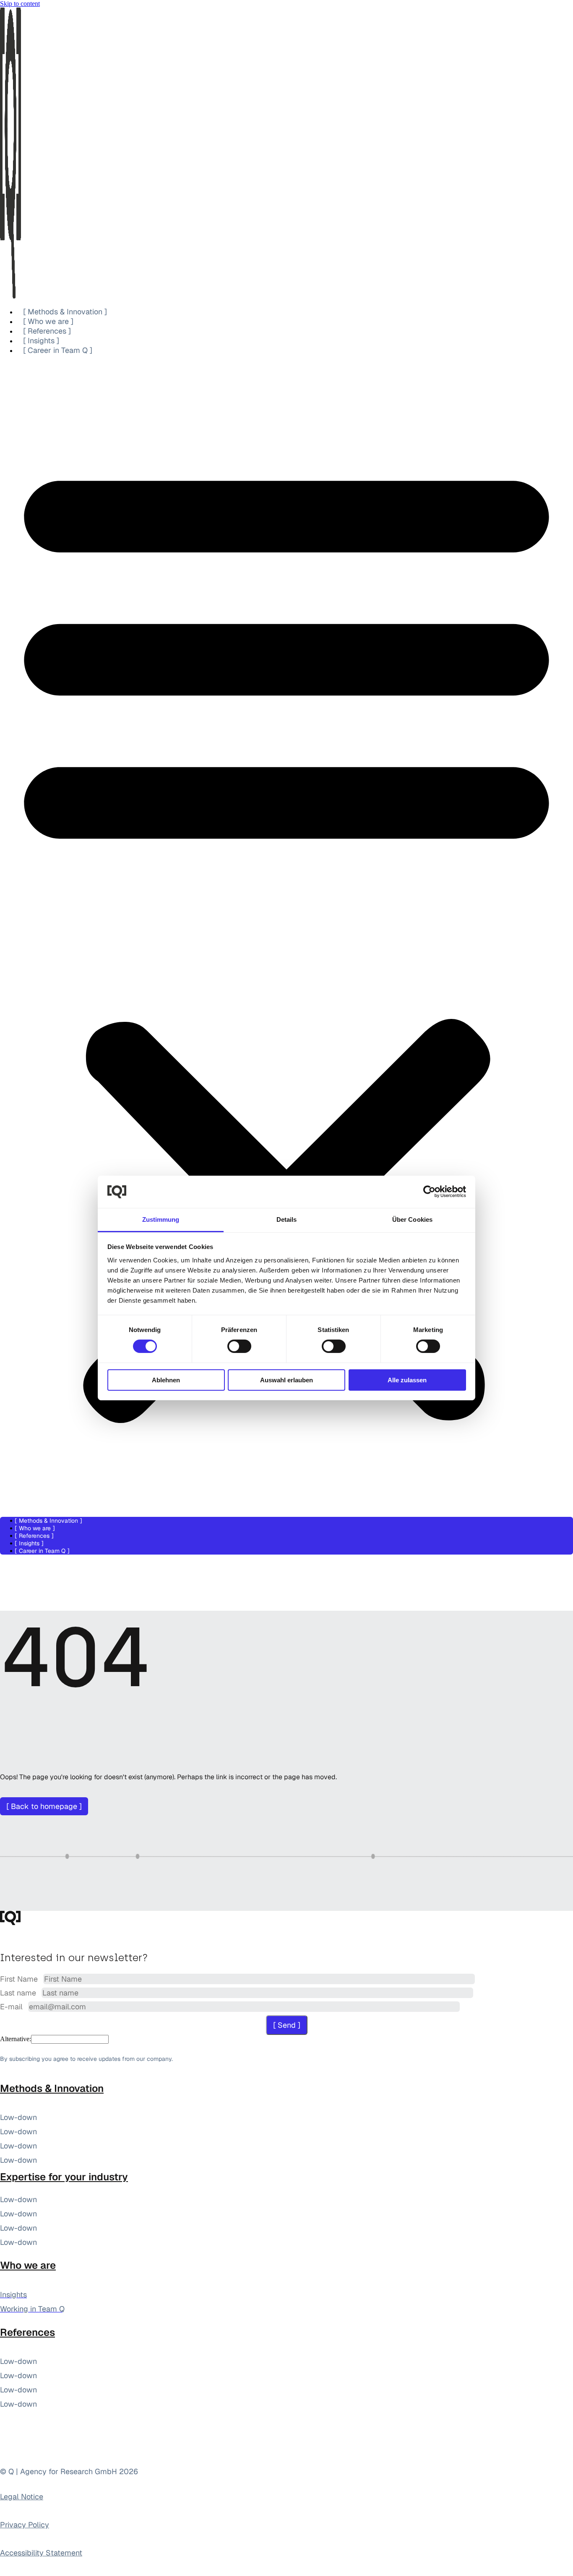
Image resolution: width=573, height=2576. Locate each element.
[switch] (239, 1346)
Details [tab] (287, 1219)
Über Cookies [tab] (412, 1219)
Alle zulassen (407, 1380)
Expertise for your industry (64, 2177)
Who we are (28, 2265)
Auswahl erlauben (286, 1380)
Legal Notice (22, 2497)
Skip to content (20, 4)
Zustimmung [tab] (161, 1219)
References (27, 2332)
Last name (19, 1993)
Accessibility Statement (41, 2553)
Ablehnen (166, 1380)
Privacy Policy (25, 2525)
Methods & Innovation (52, 2088)
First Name (20, 1979)
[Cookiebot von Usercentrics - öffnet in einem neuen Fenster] (429, 1192)
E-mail (12, 2007)
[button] (286, 936)
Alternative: (16, 2039)
